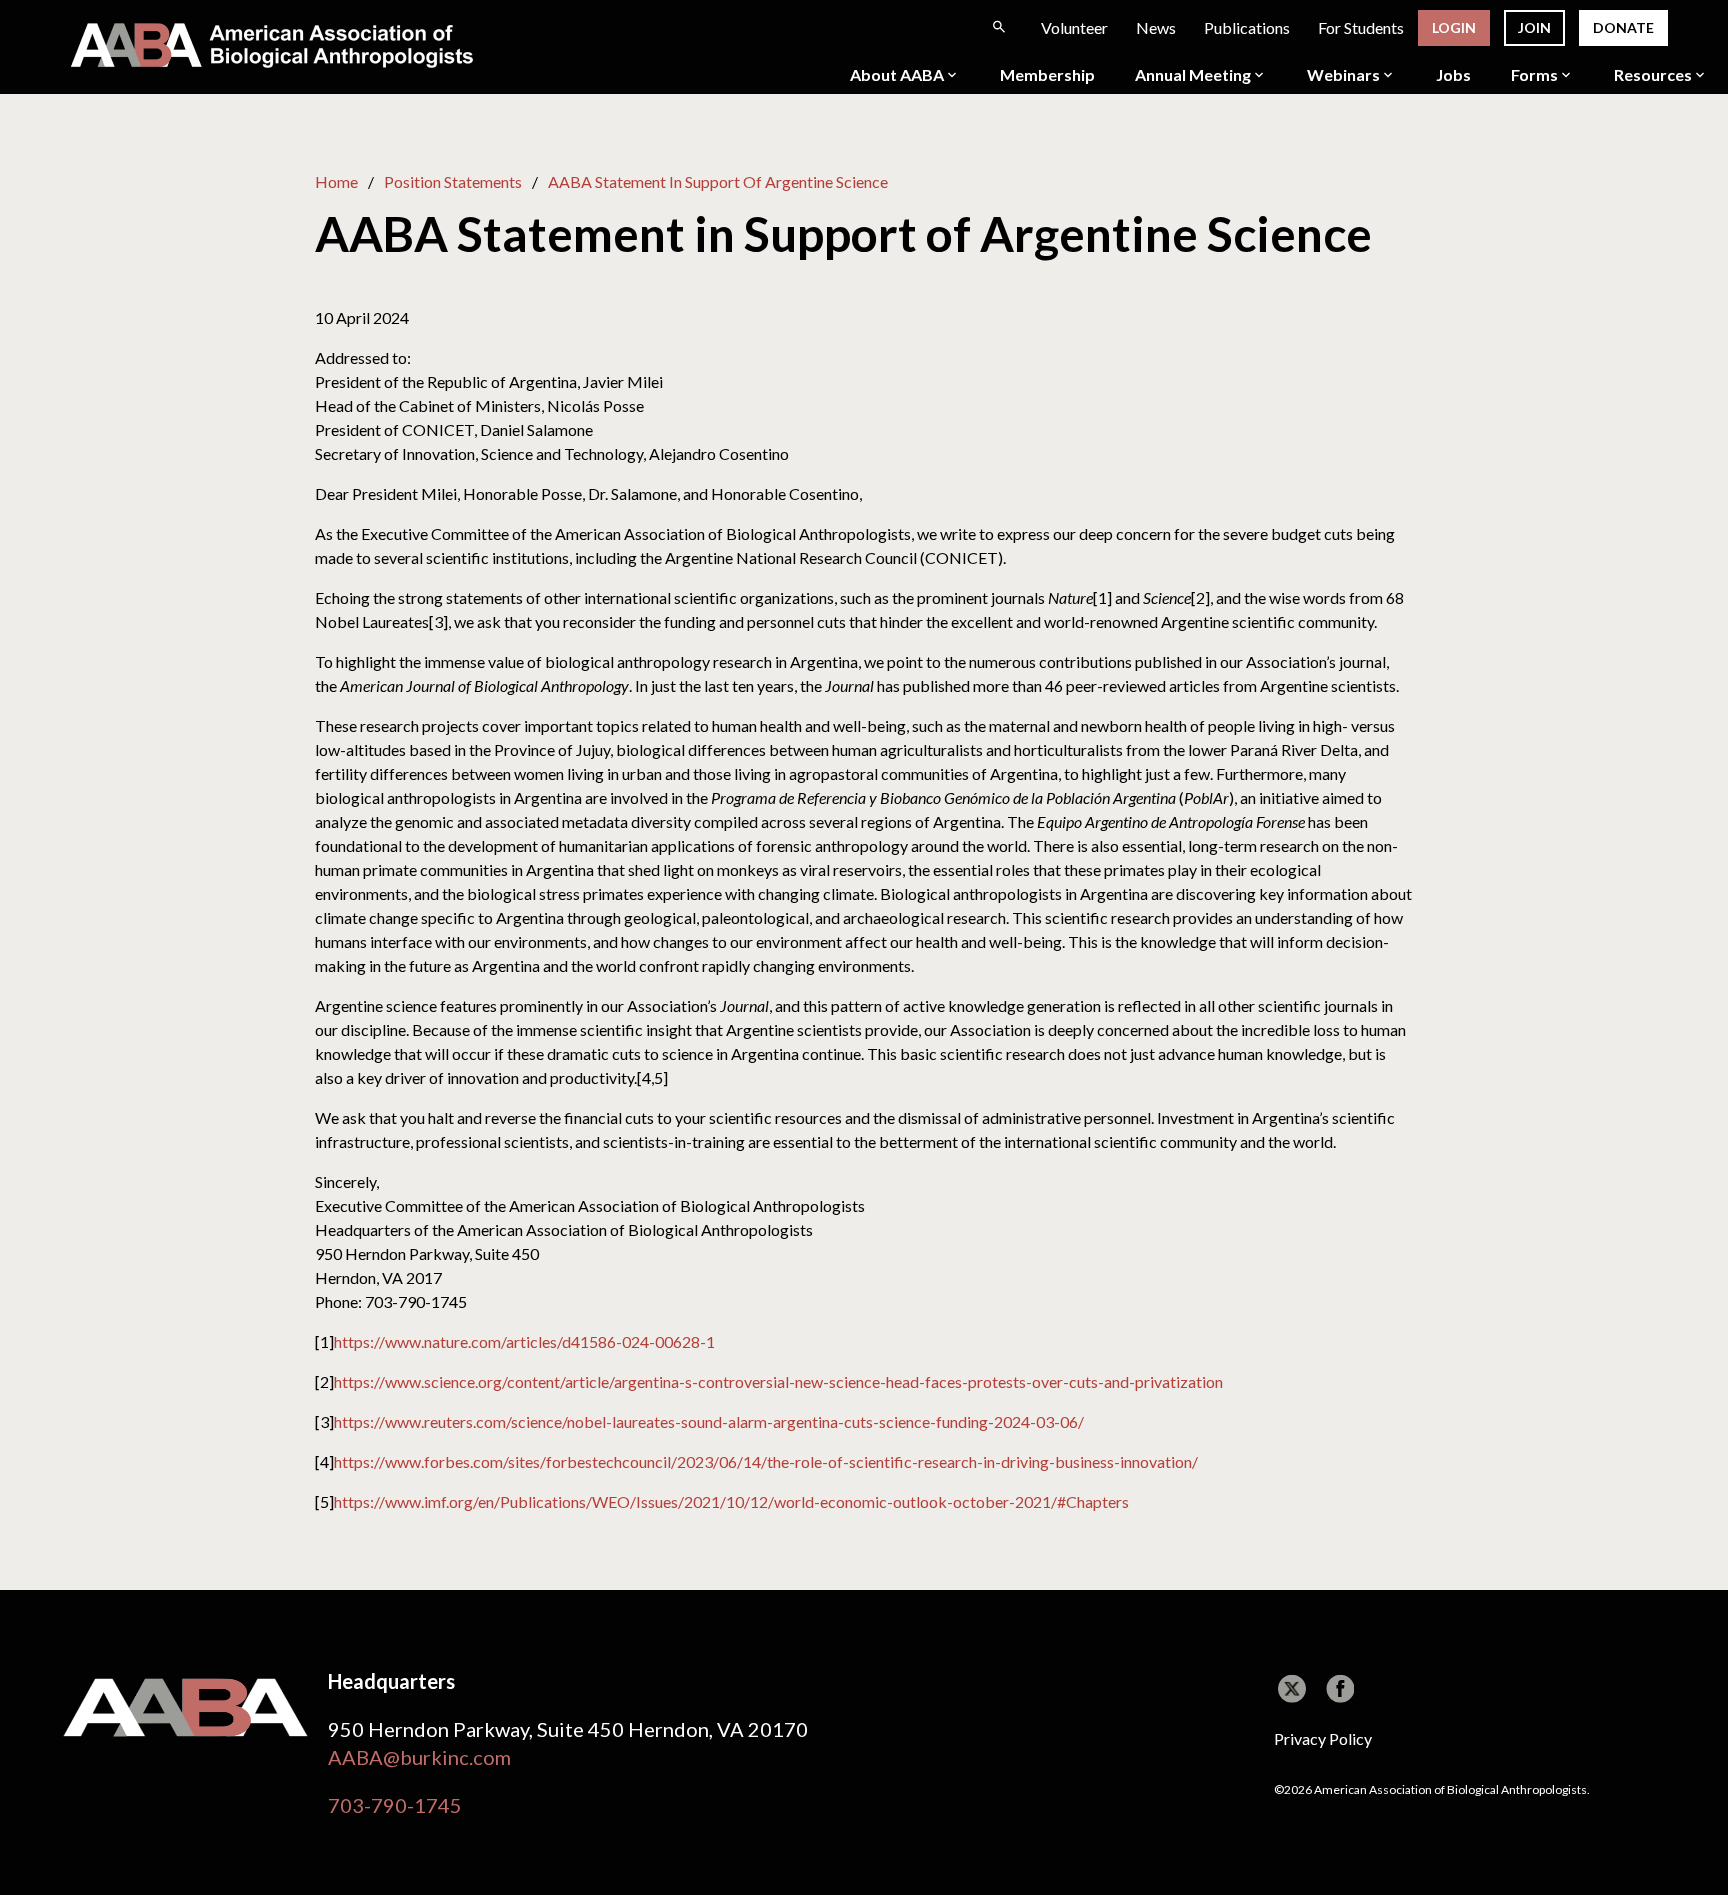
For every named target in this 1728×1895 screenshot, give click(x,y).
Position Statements (453, 181)
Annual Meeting (1193, 75)
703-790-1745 (395, 1805)
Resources (1653, 75)
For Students (1361, 27)
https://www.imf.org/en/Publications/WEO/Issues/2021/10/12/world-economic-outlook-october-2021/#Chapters (731, 1501)
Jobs (1453, 75)
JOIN (1534, 27)
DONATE (1623, 27)
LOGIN (1454, 27)
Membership (1047, 75)
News (1156, 27)
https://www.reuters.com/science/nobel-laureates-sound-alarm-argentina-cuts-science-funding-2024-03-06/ (709, 1421)
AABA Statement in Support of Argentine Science (718, 181)
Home (336, 181)
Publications (1247, 27)
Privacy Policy (1323, 1738)
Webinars (1343, 75)
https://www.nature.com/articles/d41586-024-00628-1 (524, 1341)
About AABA (897, 75)
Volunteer (1074, 27)
